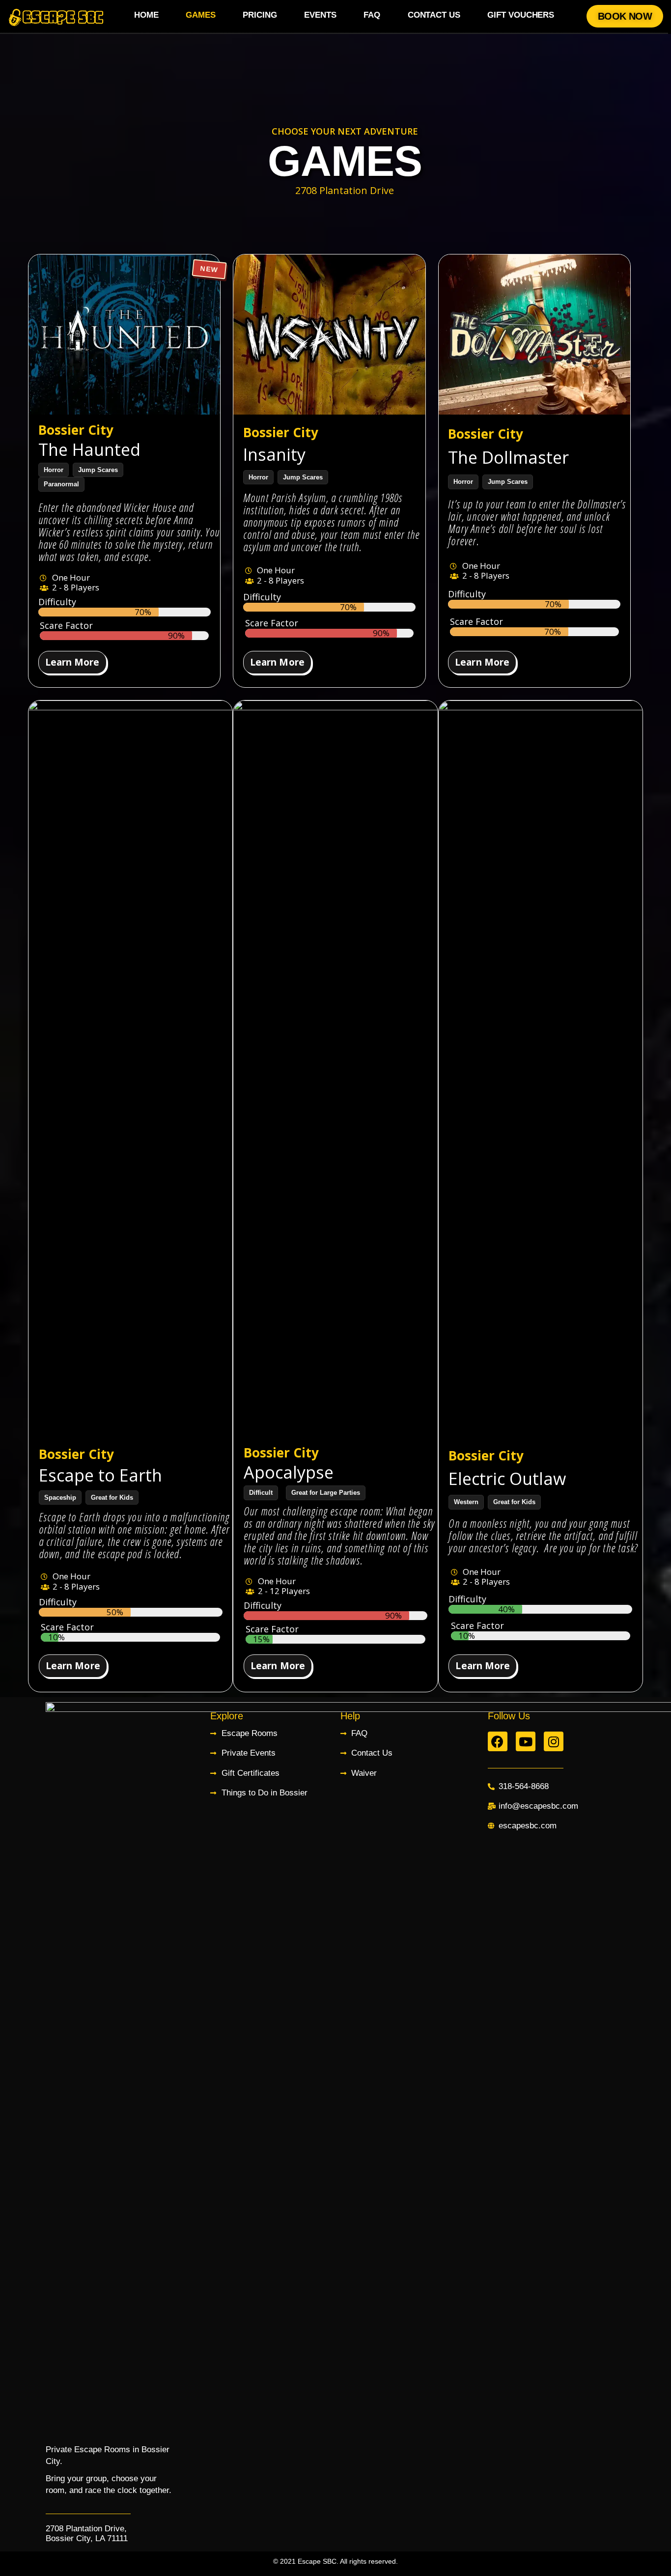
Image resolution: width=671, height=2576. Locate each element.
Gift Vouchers (521, 15)
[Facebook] (498, 1741)
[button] (625, 16)
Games (201, 15)
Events (320, 15)
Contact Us (434, 15)
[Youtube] (526, 1741)
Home (146, 15)
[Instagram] (554, 1741)
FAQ (372, 15)
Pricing (260, 15)
